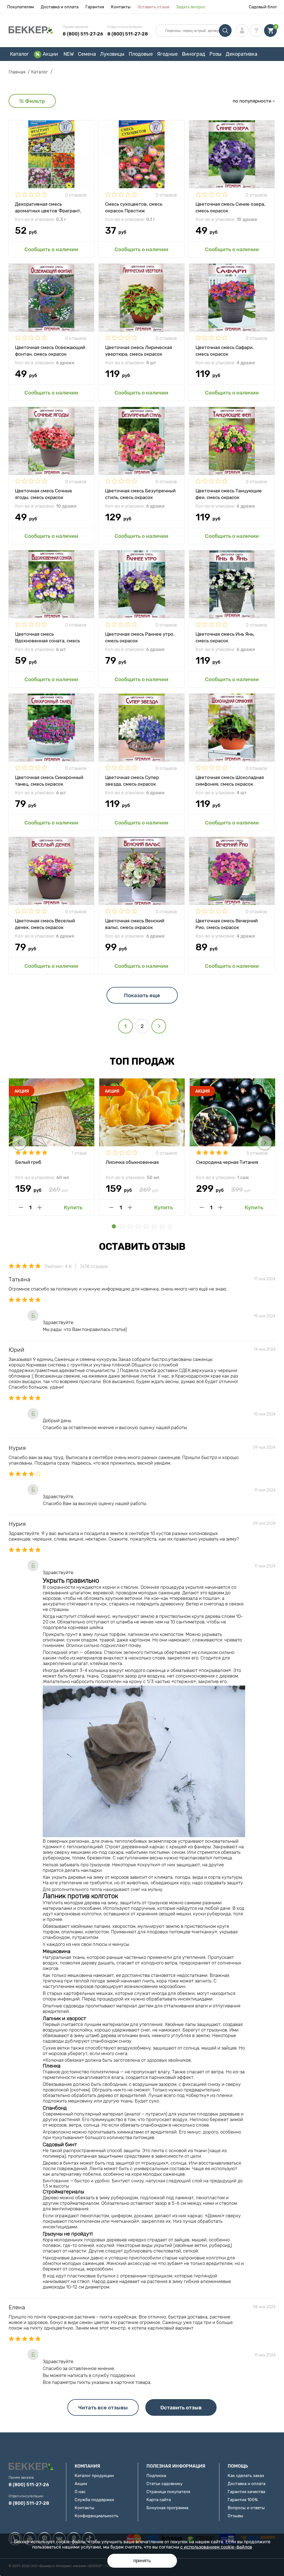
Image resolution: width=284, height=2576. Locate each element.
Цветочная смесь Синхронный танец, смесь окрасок (49, 780)
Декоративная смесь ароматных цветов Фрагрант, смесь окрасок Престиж (48, 207)
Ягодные (167, 54)
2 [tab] (122, 1226)
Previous (19, 1143)
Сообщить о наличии (51, 249)
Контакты (121, 7)
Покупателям (21, 7)
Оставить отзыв (153, 7)
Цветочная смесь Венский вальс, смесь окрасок (135, 924)
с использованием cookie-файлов (216, 2547)
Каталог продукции (94, 2476)
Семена (87, 54)
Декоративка (242, 54)
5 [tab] (146, 1226)
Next (265, 1143)
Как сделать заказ (246, 2476)
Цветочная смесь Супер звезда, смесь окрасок (132, 780)
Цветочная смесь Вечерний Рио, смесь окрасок (227, 924)
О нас (80, 2492)
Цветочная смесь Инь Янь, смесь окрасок (225, 637)
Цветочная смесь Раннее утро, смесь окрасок (140, 637)
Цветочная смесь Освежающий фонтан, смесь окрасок (50, 350)
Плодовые (141, 54)
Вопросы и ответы (246, 2508)
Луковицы (112, 54)
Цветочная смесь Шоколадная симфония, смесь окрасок (230, 780)
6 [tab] (154, 1226)
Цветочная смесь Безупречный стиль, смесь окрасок (140, 494)
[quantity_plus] (40, 1207)
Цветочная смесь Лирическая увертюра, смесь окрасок (139, 350)
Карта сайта (159, 2500)
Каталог (19, 54)
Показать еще (142, 995)
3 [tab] (130, 1226)
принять (142, 2561)
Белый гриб (28, 1162)
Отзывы (235, 2516)
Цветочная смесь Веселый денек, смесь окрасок (45, 924)
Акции (50, 54)
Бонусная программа (167, 2508)
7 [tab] (162, 1226)
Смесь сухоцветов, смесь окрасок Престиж (134, 207)
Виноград (194, 54)
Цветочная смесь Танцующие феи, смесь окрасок (229, 494)
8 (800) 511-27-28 (128, 34)
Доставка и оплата (60, 7)
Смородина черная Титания (227, 1162)
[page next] (159, 1026)
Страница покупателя (168, 2492)
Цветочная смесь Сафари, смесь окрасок (225, 350)
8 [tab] (170, 1226)
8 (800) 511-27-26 (83, 34)
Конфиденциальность (96, 2516)
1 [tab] (114, 1226)
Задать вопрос (191, 7)
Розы (215, 54)
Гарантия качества (246, 2492)
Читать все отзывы (103, 2408)
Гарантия (95, 7)
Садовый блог (263, 7)
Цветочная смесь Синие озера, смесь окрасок (230, 207)
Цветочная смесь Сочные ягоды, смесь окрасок (44, 494)
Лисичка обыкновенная (132, 1162)
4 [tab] (138, 1226)
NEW (69, 54)
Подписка (156, 2476)
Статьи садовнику (164, 2484)
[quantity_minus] (21, 1207)
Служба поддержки (94, 2500)
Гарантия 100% (243, 2500)
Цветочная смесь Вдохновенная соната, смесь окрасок (47, 637)
